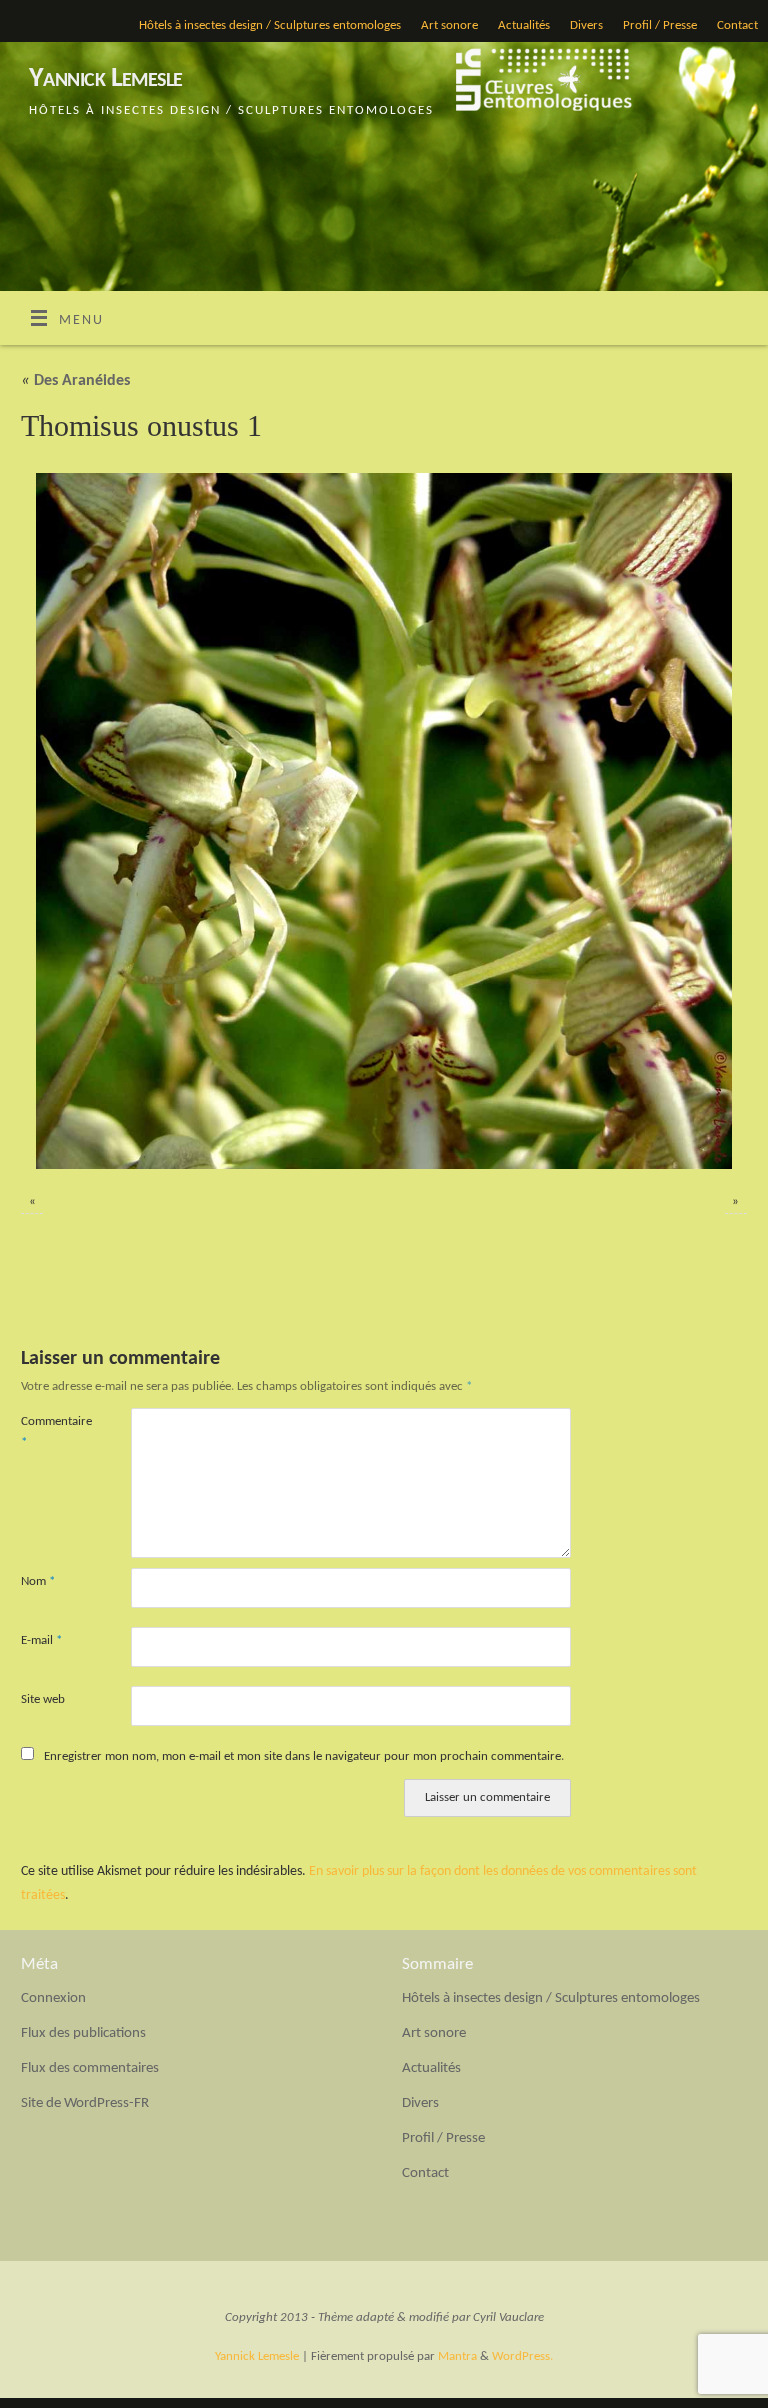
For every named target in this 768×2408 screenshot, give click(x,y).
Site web (43, 1699)
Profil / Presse (660, 25)
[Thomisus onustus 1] (383, 821)
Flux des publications (83, 2033)
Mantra (457, 2356)
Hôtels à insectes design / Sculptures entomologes (270, 25)
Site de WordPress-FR (85, 2103)
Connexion (53, 1998)
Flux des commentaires (90, 2068)
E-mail (41, 1640)
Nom (38, 1581)
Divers (586, 25)
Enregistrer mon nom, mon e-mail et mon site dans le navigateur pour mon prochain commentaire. (304, 1756)
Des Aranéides (75, 381)
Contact (737, 25)
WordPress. (522, 2356)
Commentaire (48, 1432)
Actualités (524, 25)
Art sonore (449, 25)
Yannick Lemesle (106, 79)
